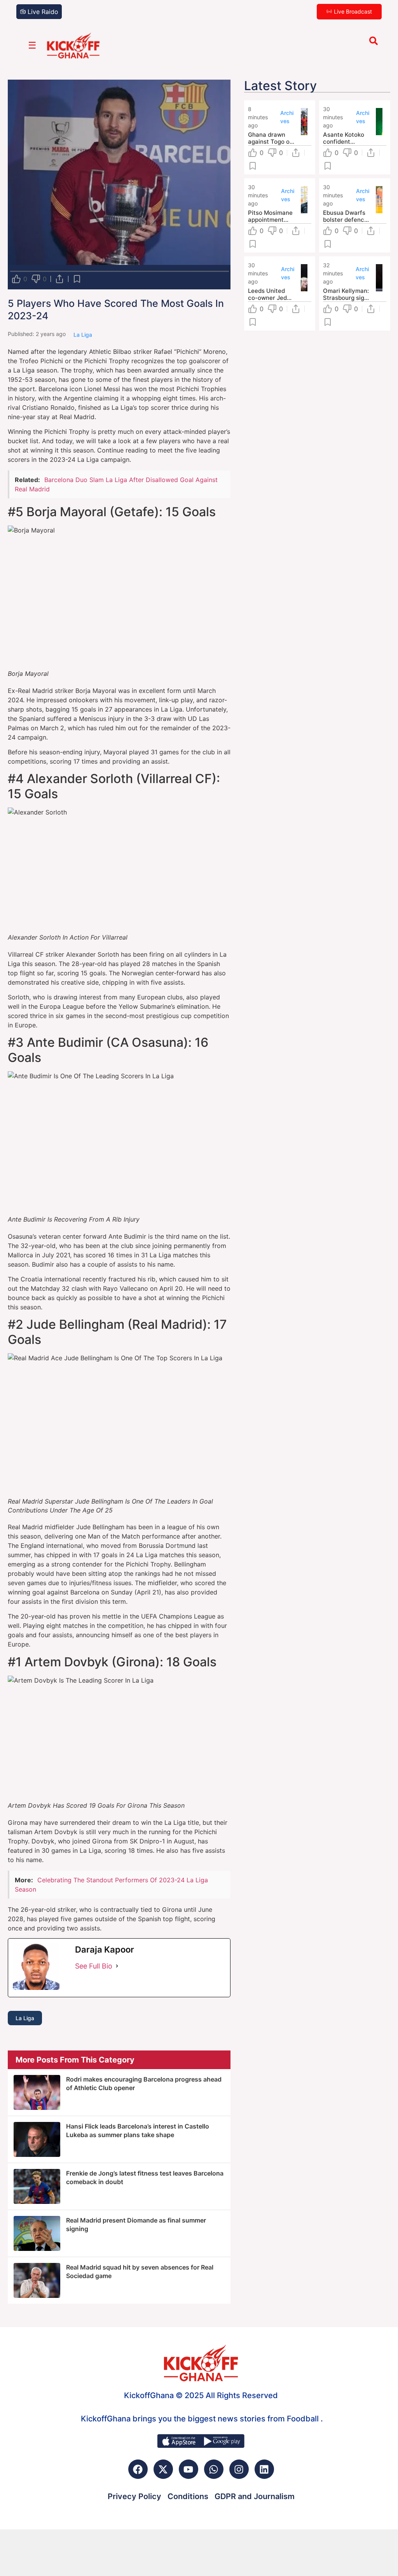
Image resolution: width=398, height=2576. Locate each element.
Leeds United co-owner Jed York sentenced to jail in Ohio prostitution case (270, 294)
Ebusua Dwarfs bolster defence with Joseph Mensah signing (345, 216)
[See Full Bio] (117, 1966)
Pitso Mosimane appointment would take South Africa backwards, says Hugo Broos (271, 216)
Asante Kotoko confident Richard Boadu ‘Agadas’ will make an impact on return (345, 138)
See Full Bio (94, 1966)
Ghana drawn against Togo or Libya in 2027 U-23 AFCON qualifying (271, 138)
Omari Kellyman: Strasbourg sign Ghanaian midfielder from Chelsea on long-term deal (346, 294)
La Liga (25, 2018)
